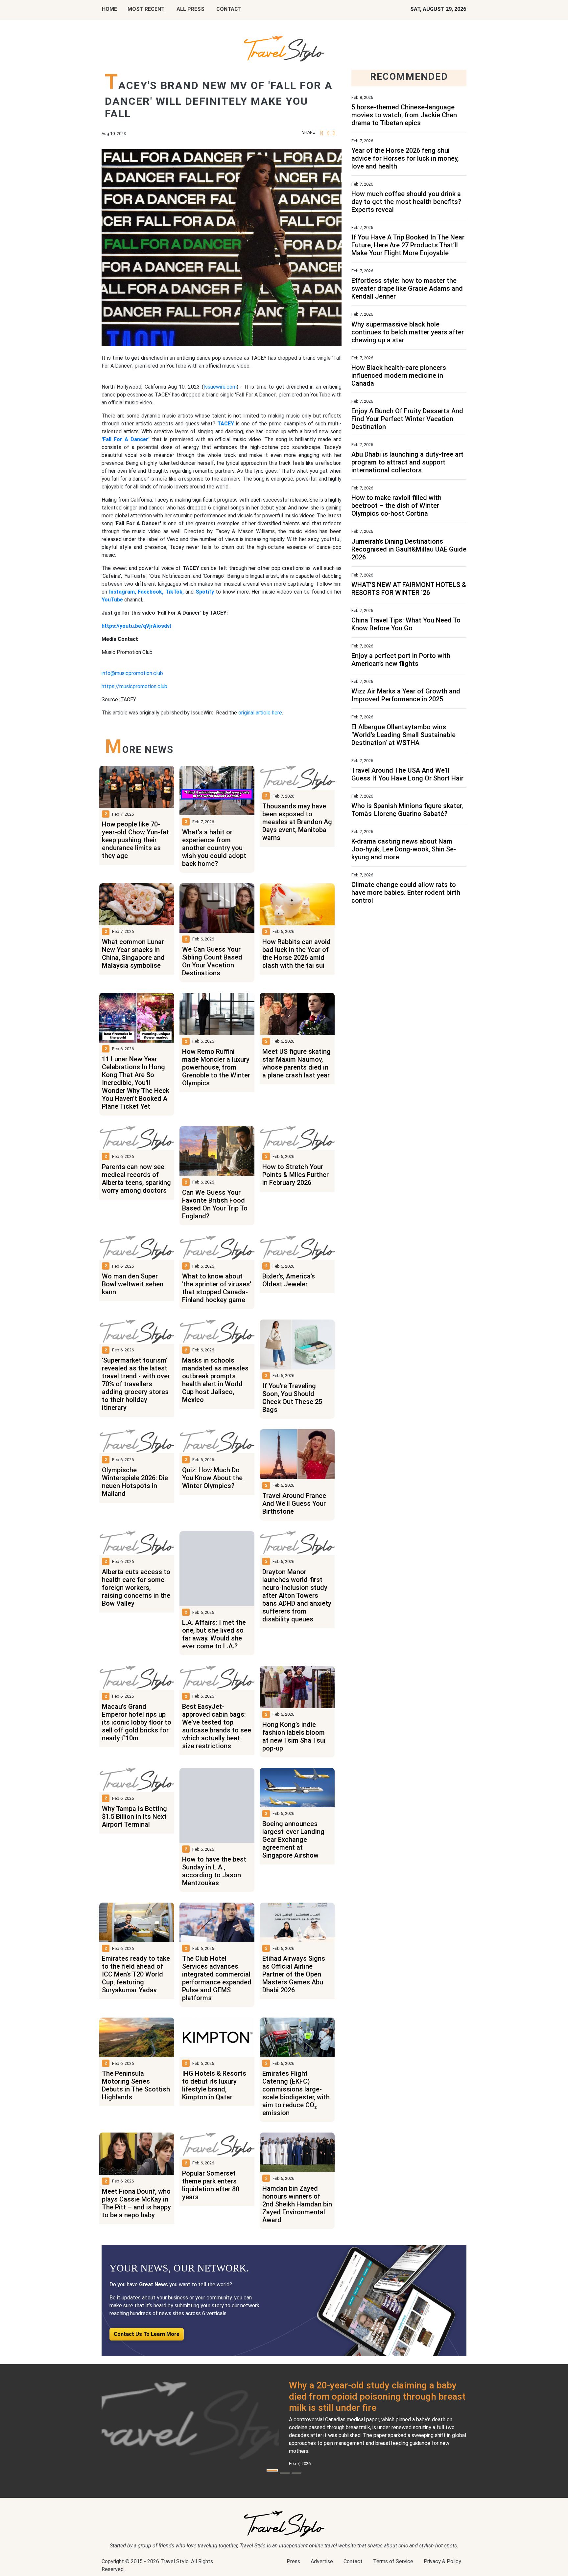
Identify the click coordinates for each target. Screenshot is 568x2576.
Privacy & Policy (442, 2561)
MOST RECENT (146, 9)
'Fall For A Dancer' (126, 439)
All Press (190, 9)
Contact (353, 2561)
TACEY (226, 424)
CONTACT (229, 9)
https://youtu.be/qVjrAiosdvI (136, 626)
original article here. (261, 713)
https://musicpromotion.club (134, 686)
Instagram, (123, 592)
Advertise (322, 2561)
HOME (109, 9)
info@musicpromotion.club (132, 673)
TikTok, (175, 592)
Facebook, (151, 592)
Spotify (205, 592)
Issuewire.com (220, 387)
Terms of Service (393, 2561)
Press (293, 2561)
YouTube (112, 600)
